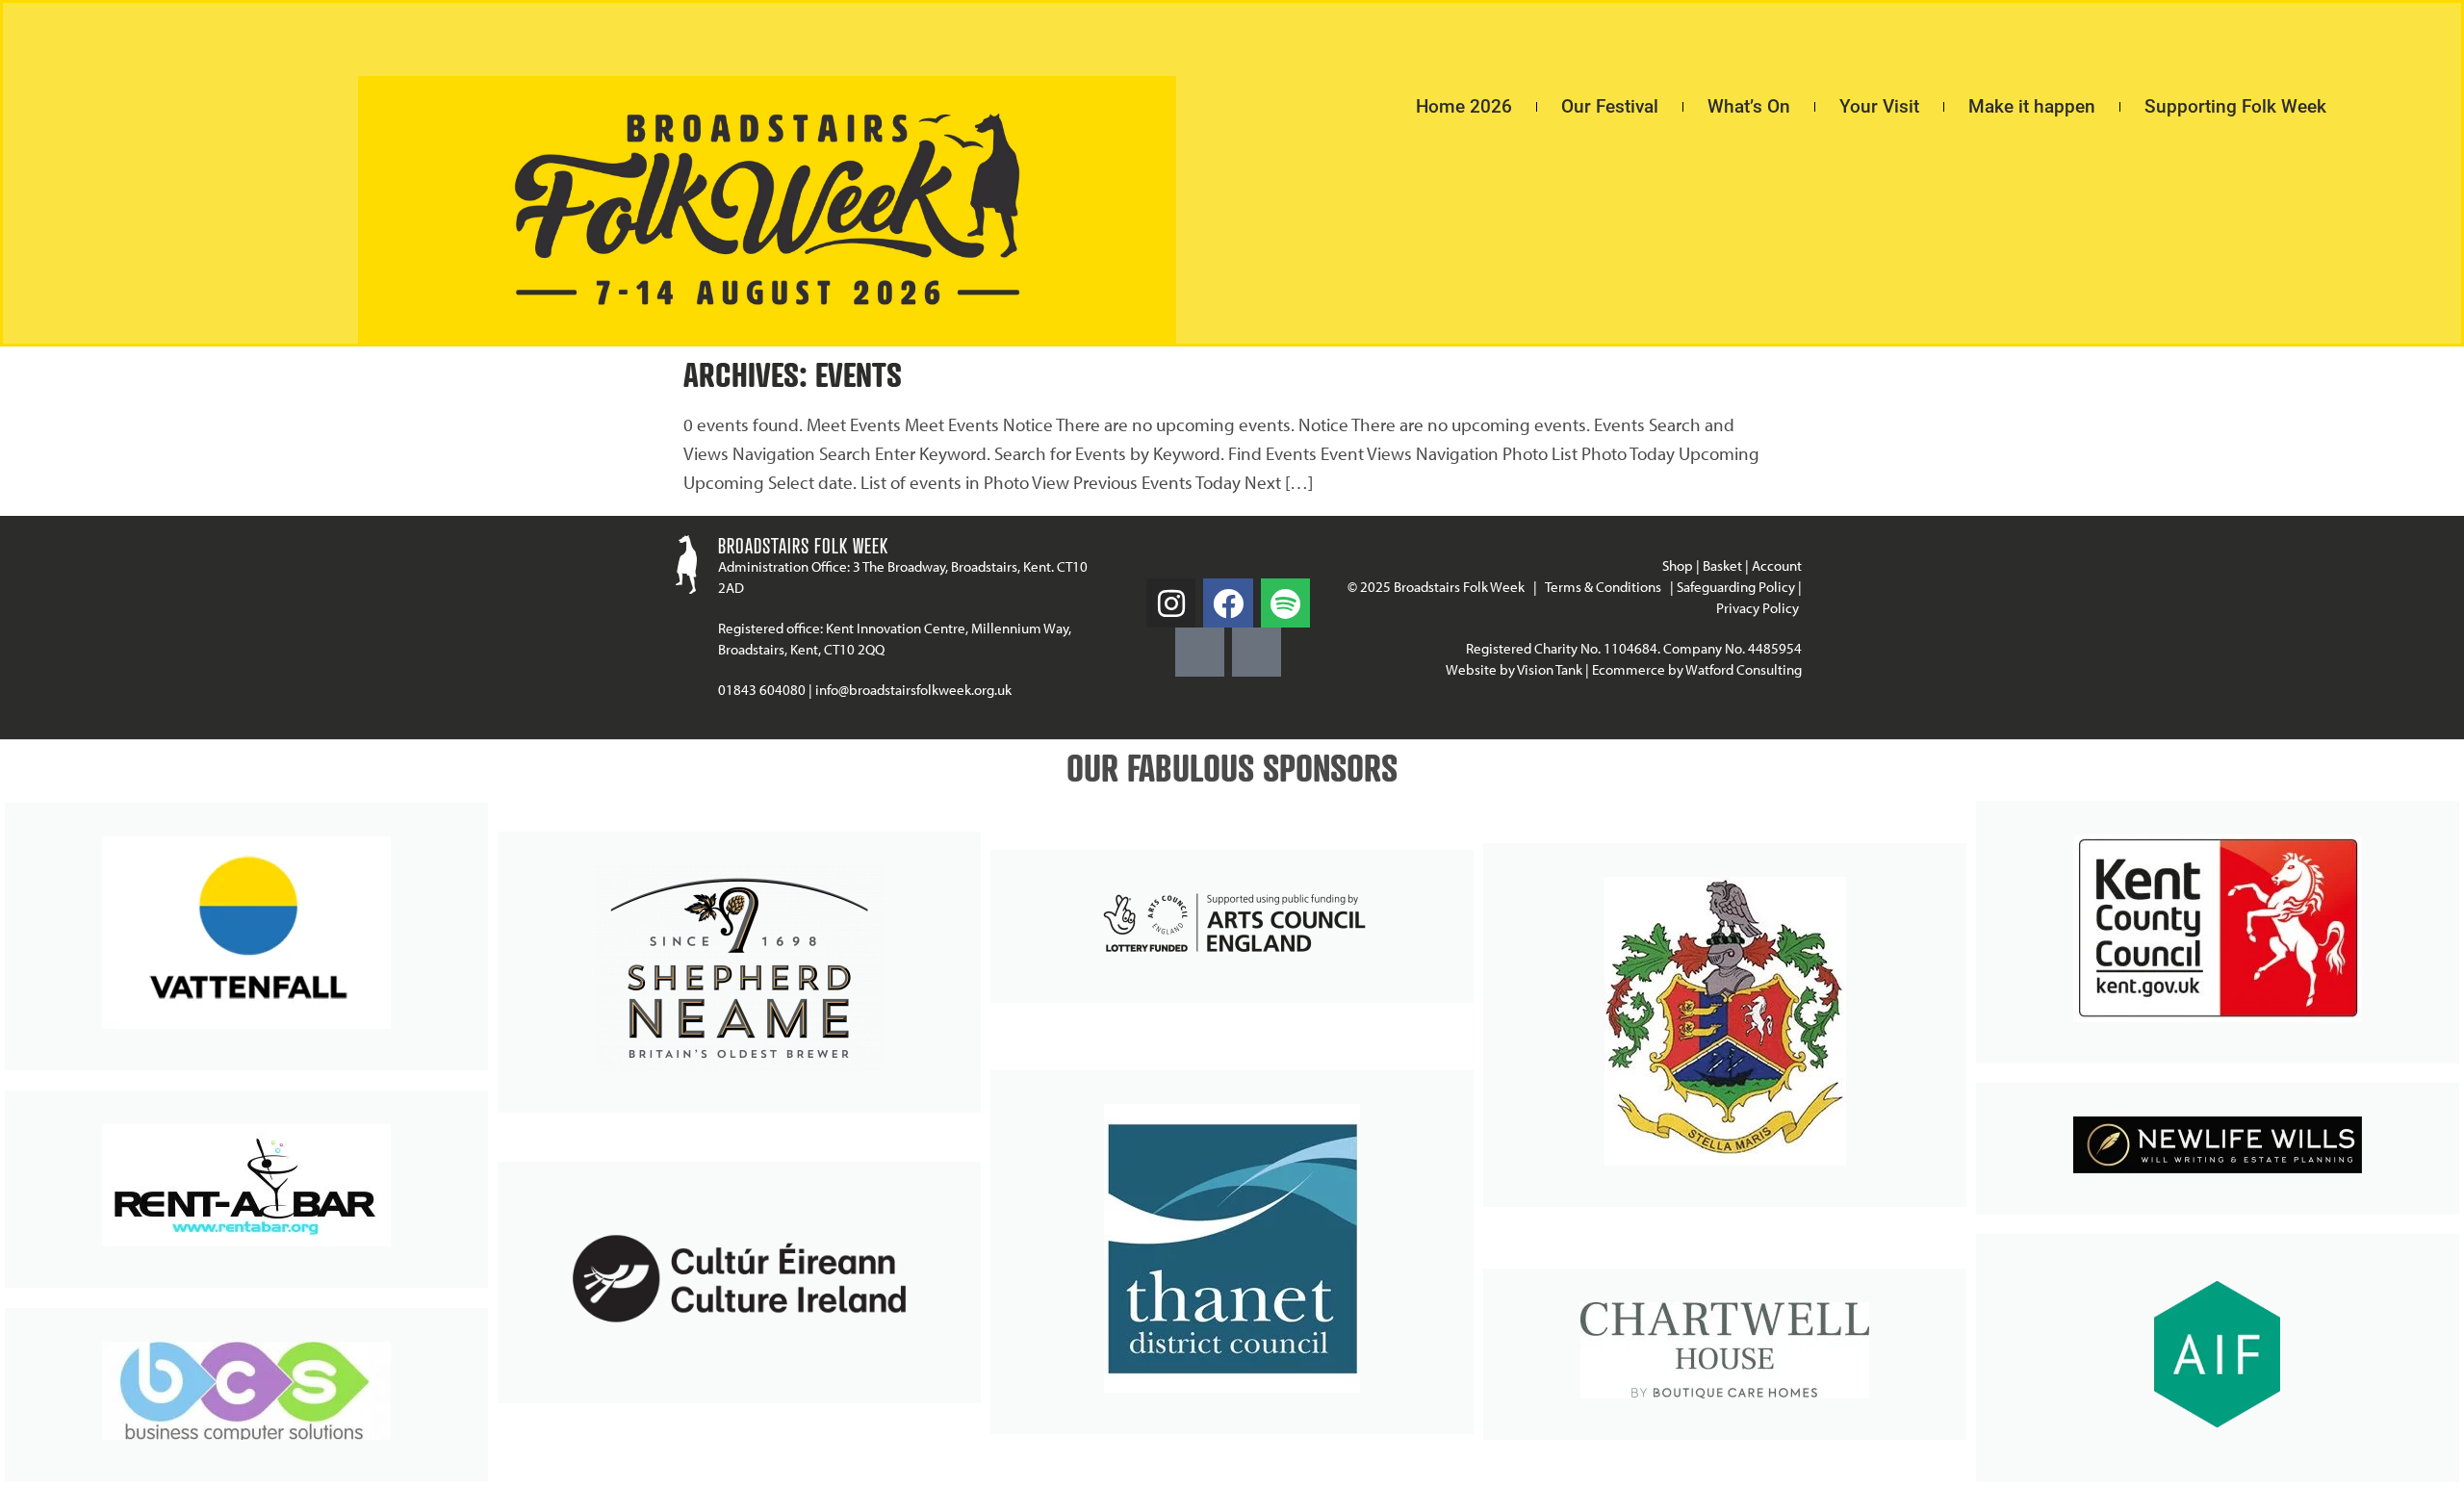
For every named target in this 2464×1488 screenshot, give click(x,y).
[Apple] (1257, 652)
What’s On (1749, 106)
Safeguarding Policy (1736, 587)
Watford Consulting (1744, 669)
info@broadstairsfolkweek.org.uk (913, 690)
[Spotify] (1285, 603)
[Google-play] (1200, 652)
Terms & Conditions (1603, 587)
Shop (1678, 565)
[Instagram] (1171, 603)
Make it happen (2032, 106)
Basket (1722, 565)
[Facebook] (1228, 603)
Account (1777, 565)
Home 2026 (1464, 106)
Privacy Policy (1759, 608)
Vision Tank (1550, 669)
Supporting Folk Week (2235, 106)
